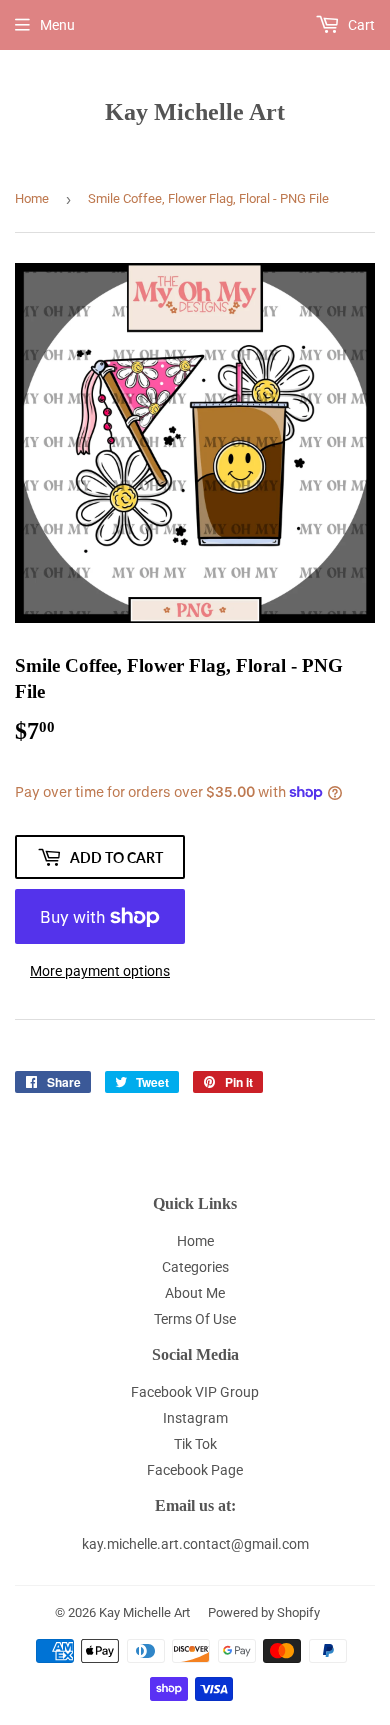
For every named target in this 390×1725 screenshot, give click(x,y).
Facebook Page (195, 1470)
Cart (360, 25)
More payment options (100, 971)
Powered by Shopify (264, 1612)
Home (32, 198)
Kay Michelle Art (195, 111)
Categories (195, 1267)
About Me (195, 1293)
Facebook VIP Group (195, 1392)
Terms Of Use (195, 1319)
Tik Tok (195, 1444)
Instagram (195, 1418)
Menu (57, 25)
